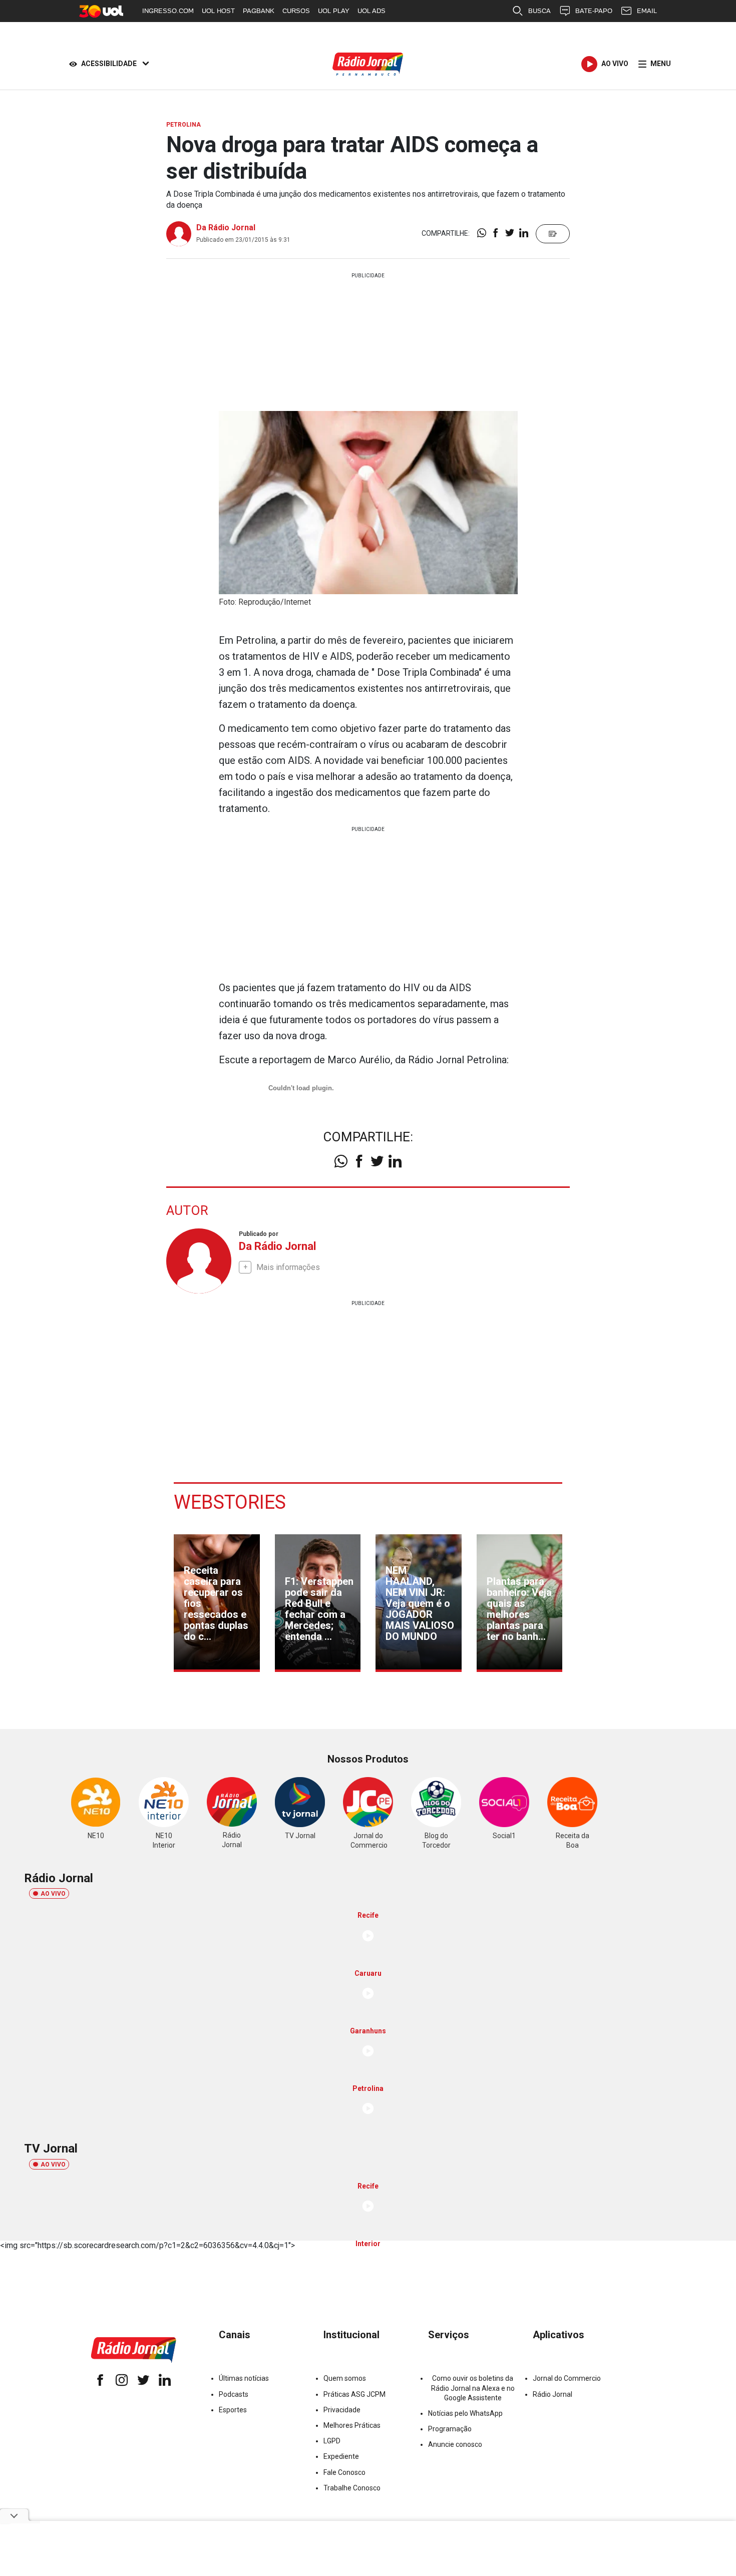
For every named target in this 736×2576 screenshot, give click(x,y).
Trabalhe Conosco (352, 2488)
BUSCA (539, 11)
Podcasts (234, 2394)
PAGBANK (259, 11)
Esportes (233, 2410)
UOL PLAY (334, 11)
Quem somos (345, 2378)
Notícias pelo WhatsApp (465, 2413)
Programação (450, 2429)
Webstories (230, 1502)
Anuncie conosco (455, 2444)
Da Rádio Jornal (226, 228)
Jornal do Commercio (567, 2378)
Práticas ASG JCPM (354, 2394)
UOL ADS (372, 11)
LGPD (332, 2441)
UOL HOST (218, 11)
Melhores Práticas (352, 2425)
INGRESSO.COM (168, 11)
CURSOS (296, 11)
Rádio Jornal (553, 2394)
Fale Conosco (344, 2472)
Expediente (341, 2456)
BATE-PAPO (594, 11)
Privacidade (342, 2410)
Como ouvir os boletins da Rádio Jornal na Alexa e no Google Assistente (473, 2388)
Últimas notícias (244, 2378)
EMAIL (647, 11)
